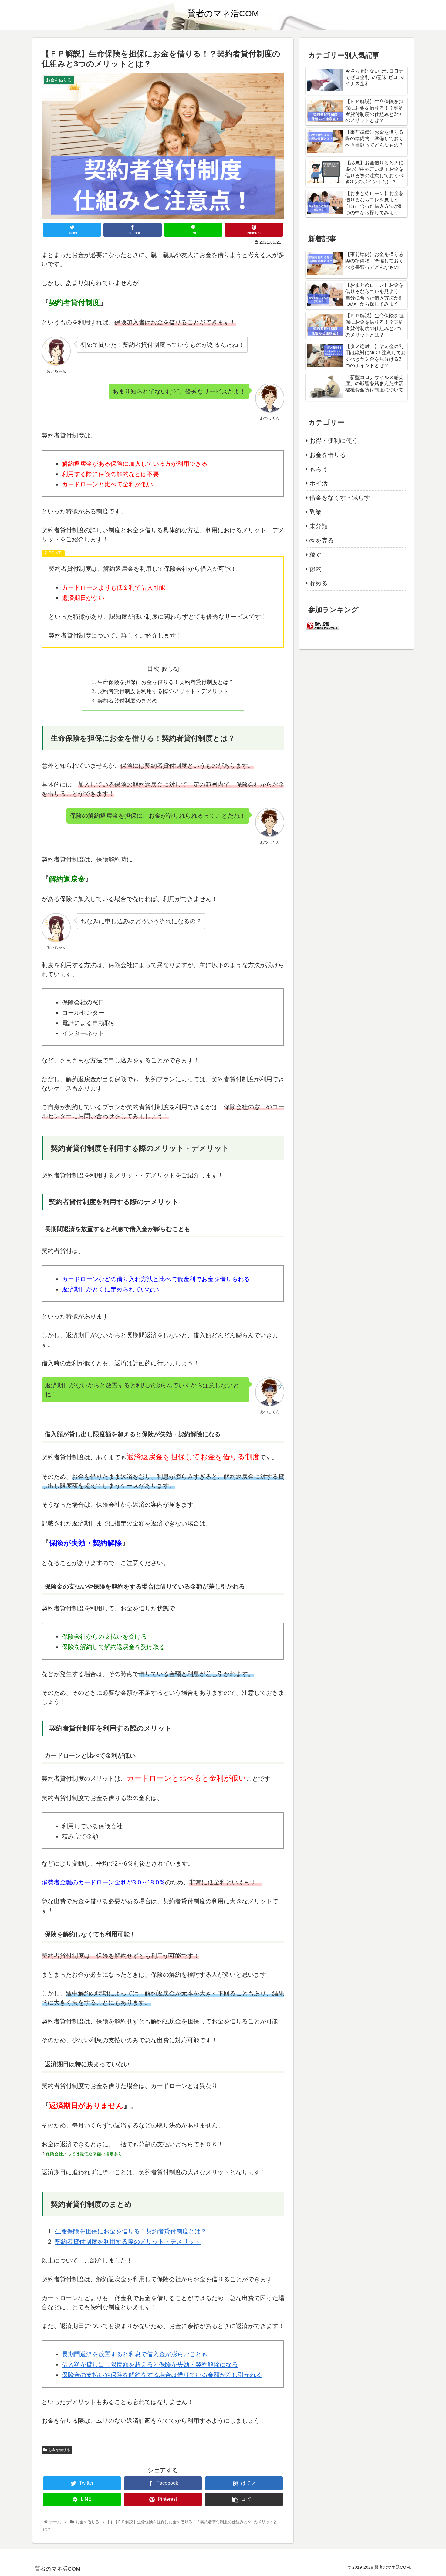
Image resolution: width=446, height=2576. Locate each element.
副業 (316, 512)
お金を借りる (59, 2450)
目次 (153, 669)
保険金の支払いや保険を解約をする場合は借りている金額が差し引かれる (162, 2375)
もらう (319, 469)
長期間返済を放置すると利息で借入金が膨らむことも (135, 2354)
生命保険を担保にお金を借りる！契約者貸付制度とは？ (166, 682)
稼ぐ (316, 555)
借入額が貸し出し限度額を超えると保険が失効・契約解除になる (150, 2364)
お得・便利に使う (334, 441)
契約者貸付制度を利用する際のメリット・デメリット (163, 691)
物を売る (322, 540)
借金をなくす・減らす (340, 498)
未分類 (319, 526)
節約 (316, 569)
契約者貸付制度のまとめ (127, 701)
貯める (319, 583)
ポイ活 (319, 483)
